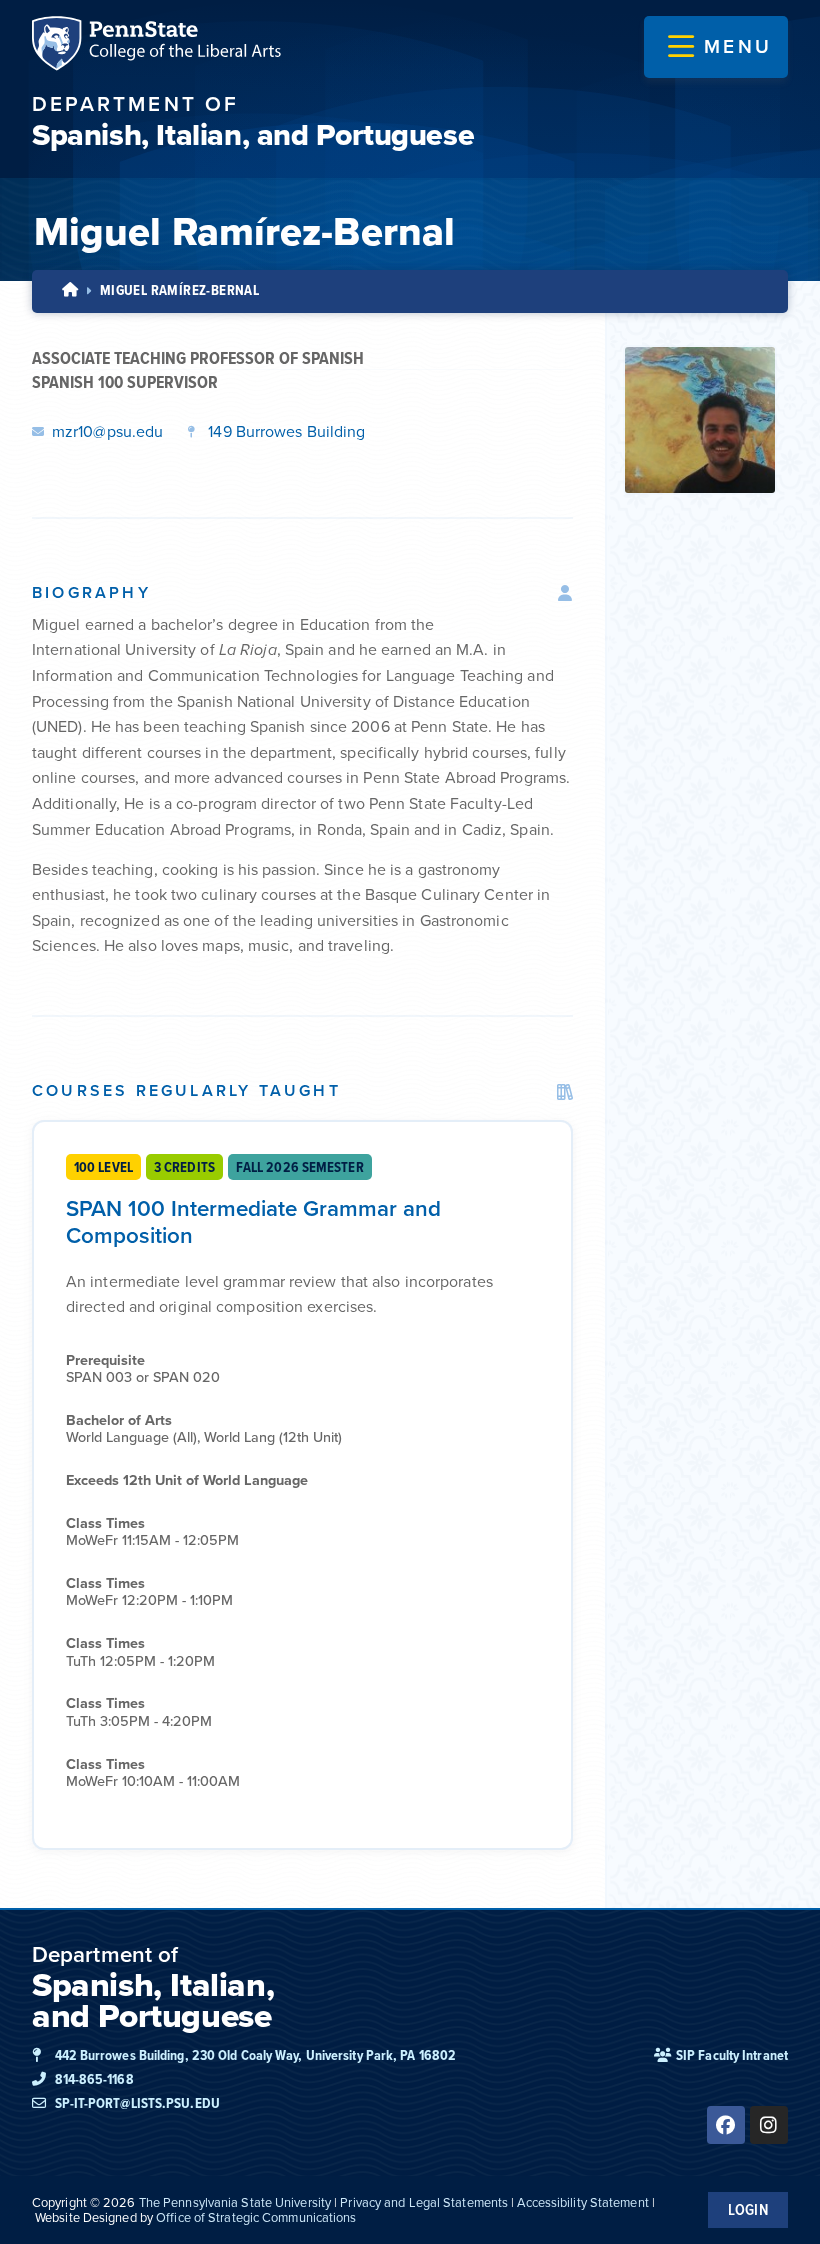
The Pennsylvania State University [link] (235, 2202)
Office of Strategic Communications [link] (256, 2217)
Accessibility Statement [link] (582, 2202)
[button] (720, 47)
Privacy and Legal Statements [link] (424, 2202)
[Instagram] (769, 2125)
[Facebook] (726, 2125)
